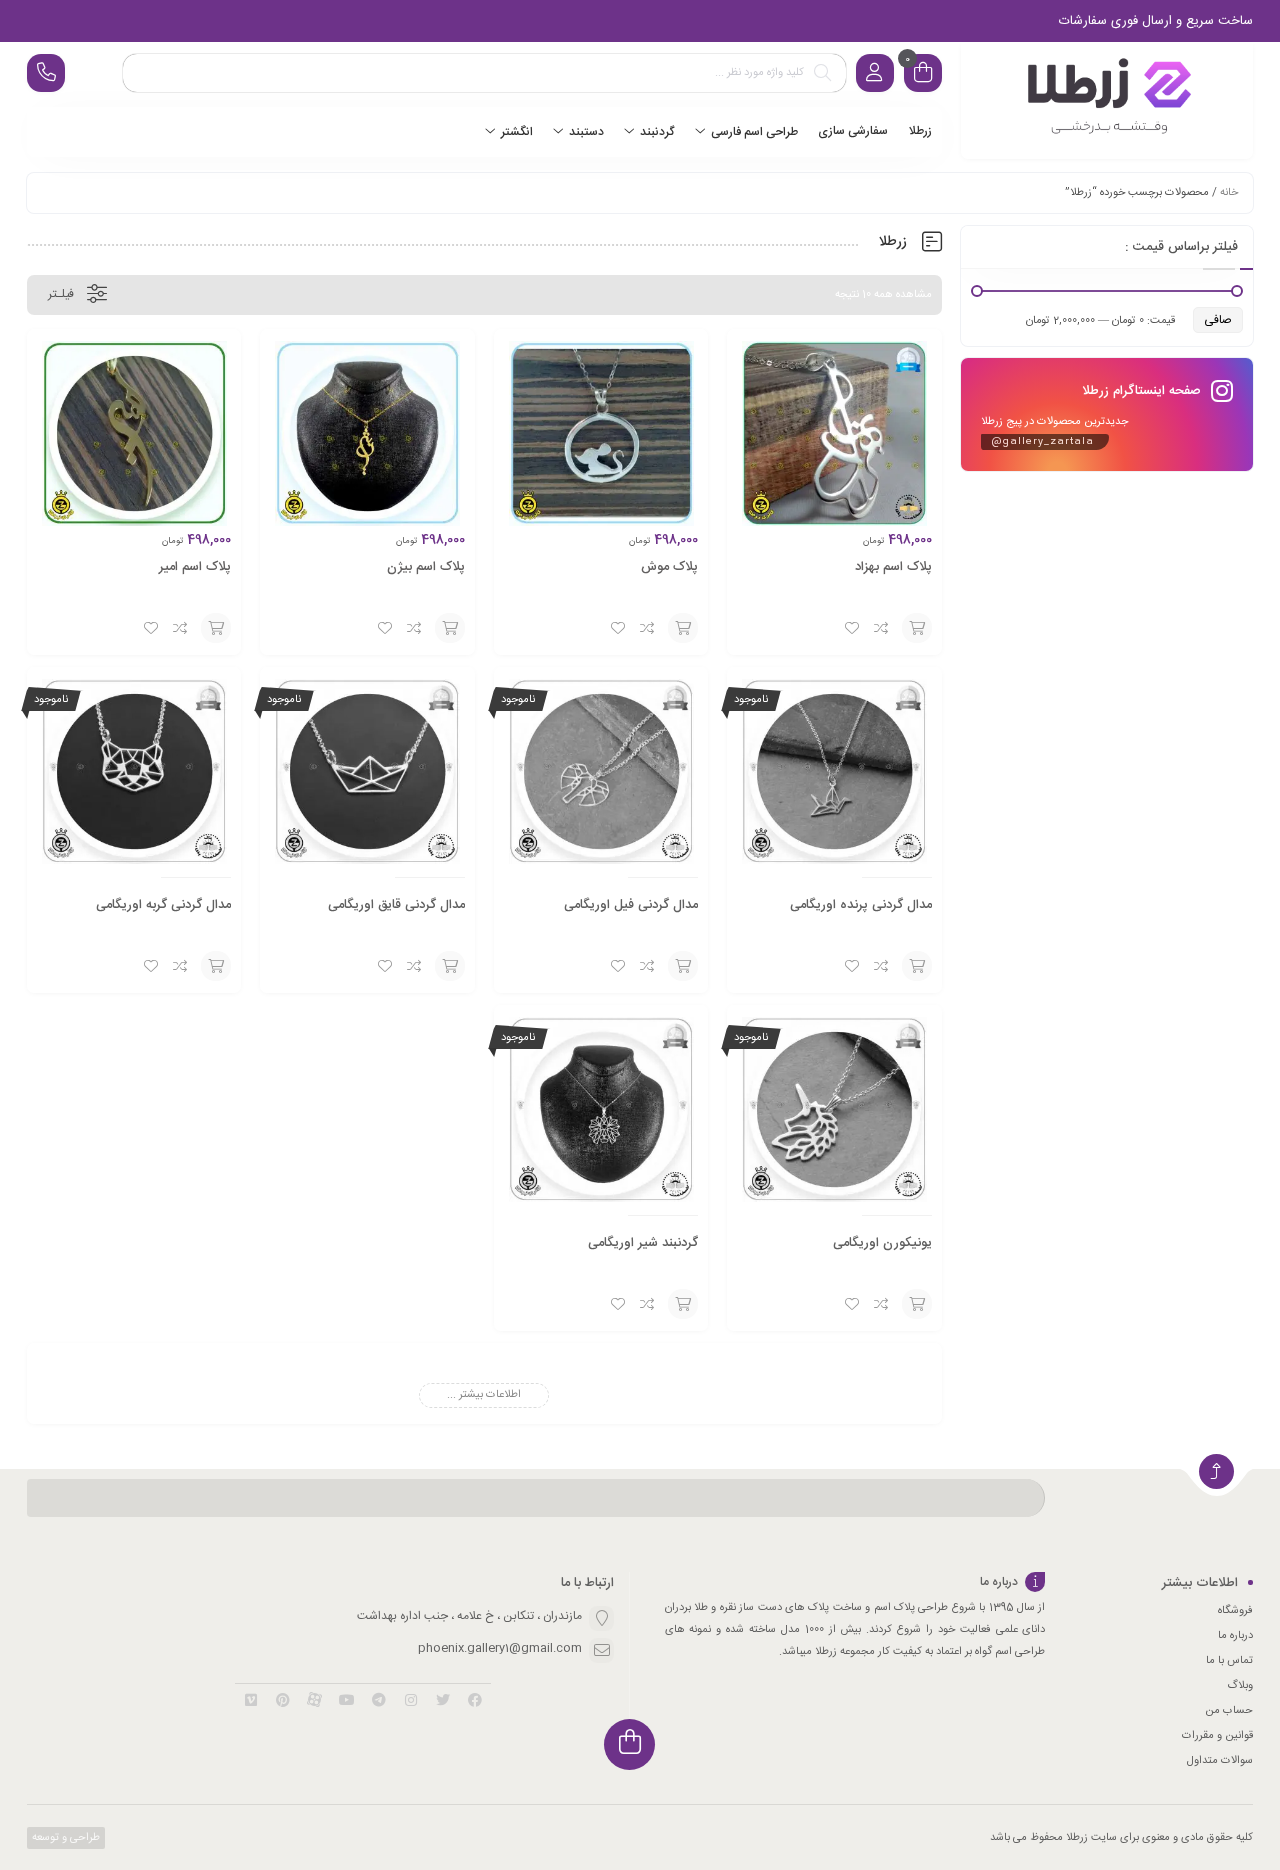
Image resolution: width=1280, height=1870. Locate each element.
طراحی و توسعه (64, 1838)
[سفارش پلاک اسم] (1107, 100)
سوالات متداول (1220, 1761)
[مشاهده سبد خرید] (923, 75)
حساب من (1229, 1711)
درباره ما (1235, 1636)
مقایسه (882, 628)
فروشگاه (1235, 1611)
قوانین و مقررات (1217, 1736)
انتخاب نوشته (917, 628)
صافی (1218, 320)
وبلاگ (1240, 1686)
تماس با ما (1229, 1661)
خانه (1229, 193)
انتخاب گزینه (917, 966)
